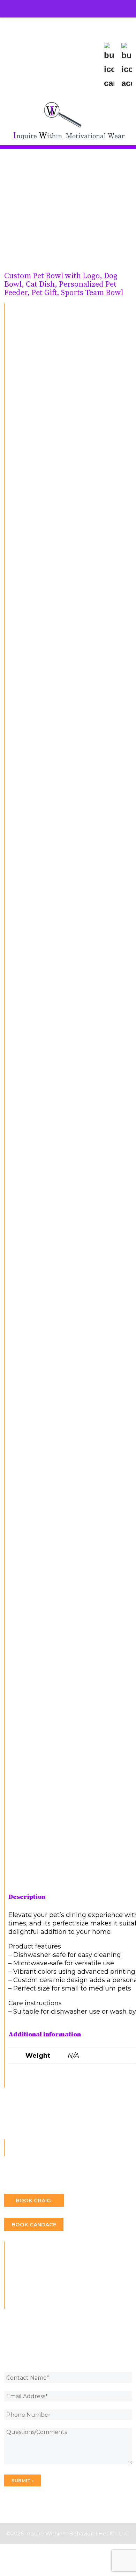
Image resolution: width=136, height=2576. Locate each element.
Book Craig (34, 2200)
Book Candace (34, 2224)
